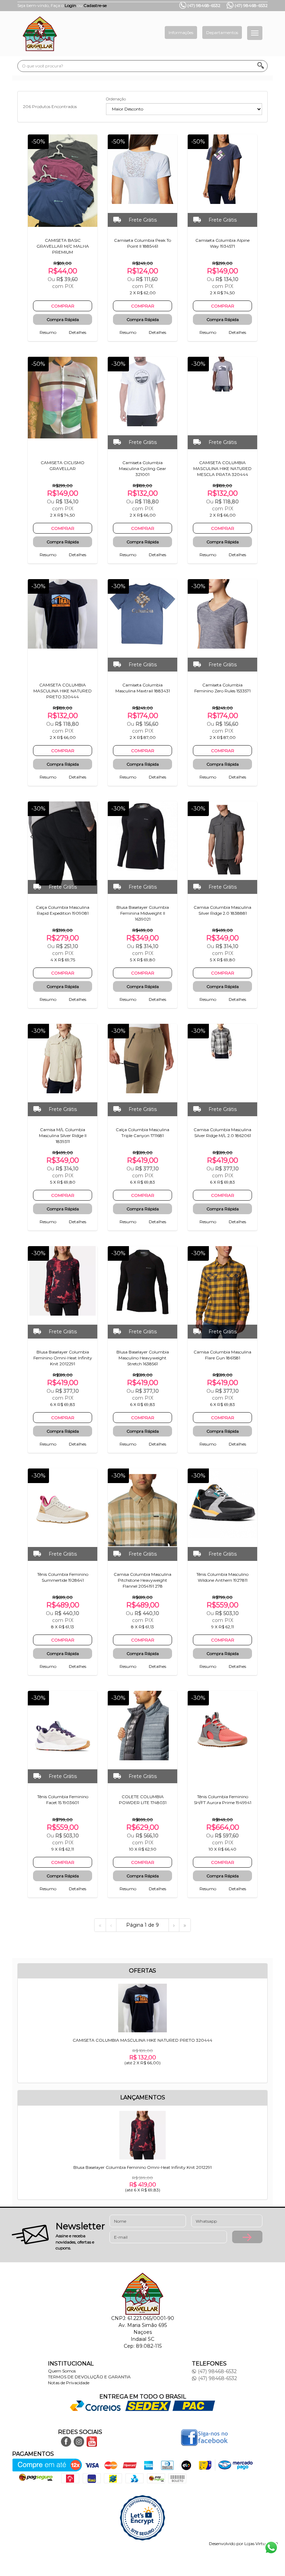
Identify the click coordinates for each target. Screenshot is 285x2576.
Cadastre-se (95, 5)
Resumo (48, 332)
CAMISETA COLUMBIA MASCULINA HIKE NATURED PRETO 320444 (142, 2051)
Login (70, 5)
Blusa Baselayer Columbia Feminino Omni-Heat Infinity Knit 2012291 (142, 2179)
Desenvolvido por (227, 2544)
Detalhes (78, 332)
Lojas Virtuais (258, 2544)
